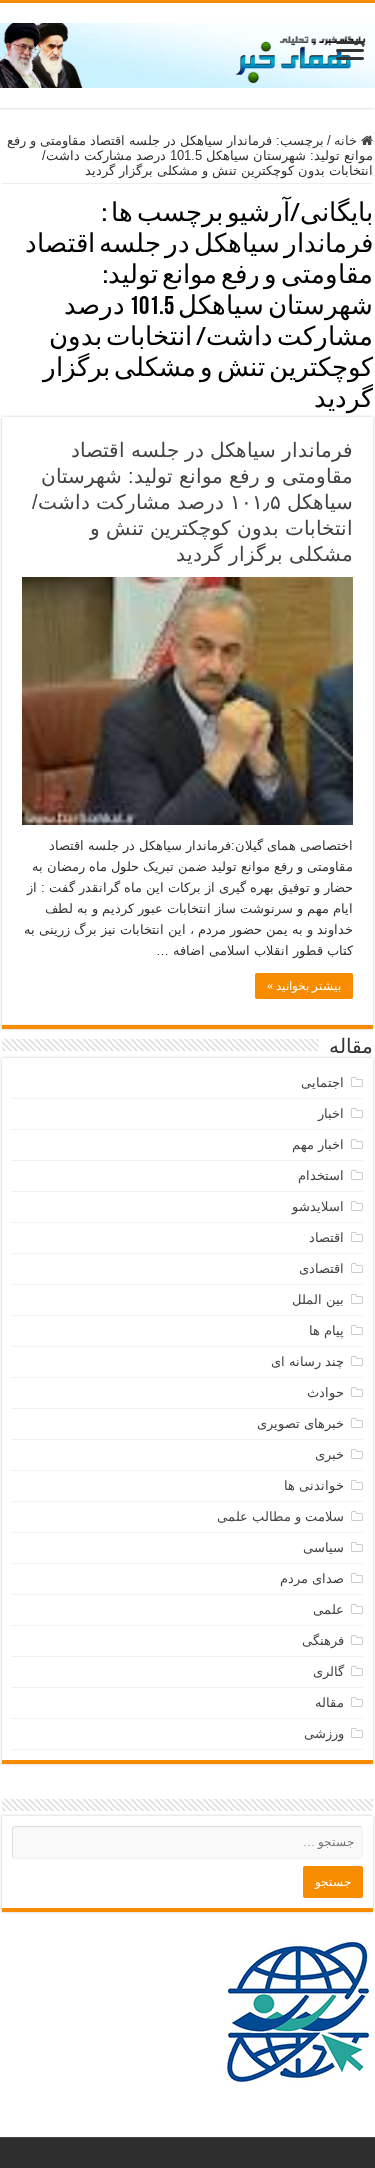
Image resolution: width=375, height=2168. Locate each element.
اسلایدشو (318, 1206)
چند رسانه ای (307, 1361)
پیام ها (326, 1330)
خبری (329, 1454)
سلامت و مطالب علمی (280, 1516)
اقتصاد (326, 1237)
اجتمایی (322, 1082)
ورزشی (324, 1733)
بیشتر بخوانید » (304, 986)
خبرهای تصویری (300, 1423)
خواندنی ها (314, 1485)
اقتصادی (321, 1268)
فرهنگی (323, 1640)
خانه (347, 140)
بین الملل (318, 1299)
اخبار (331, 1113)
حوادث (325, 1392)
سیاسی (323, 1547)
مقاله (329, 1702)
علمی (328, 1609)
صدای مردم (312, 1578)
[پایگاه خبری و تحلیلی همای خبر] (187, 52)
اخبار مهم (318, 1144)
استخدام (321, 1175)
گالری (328, 1671)
